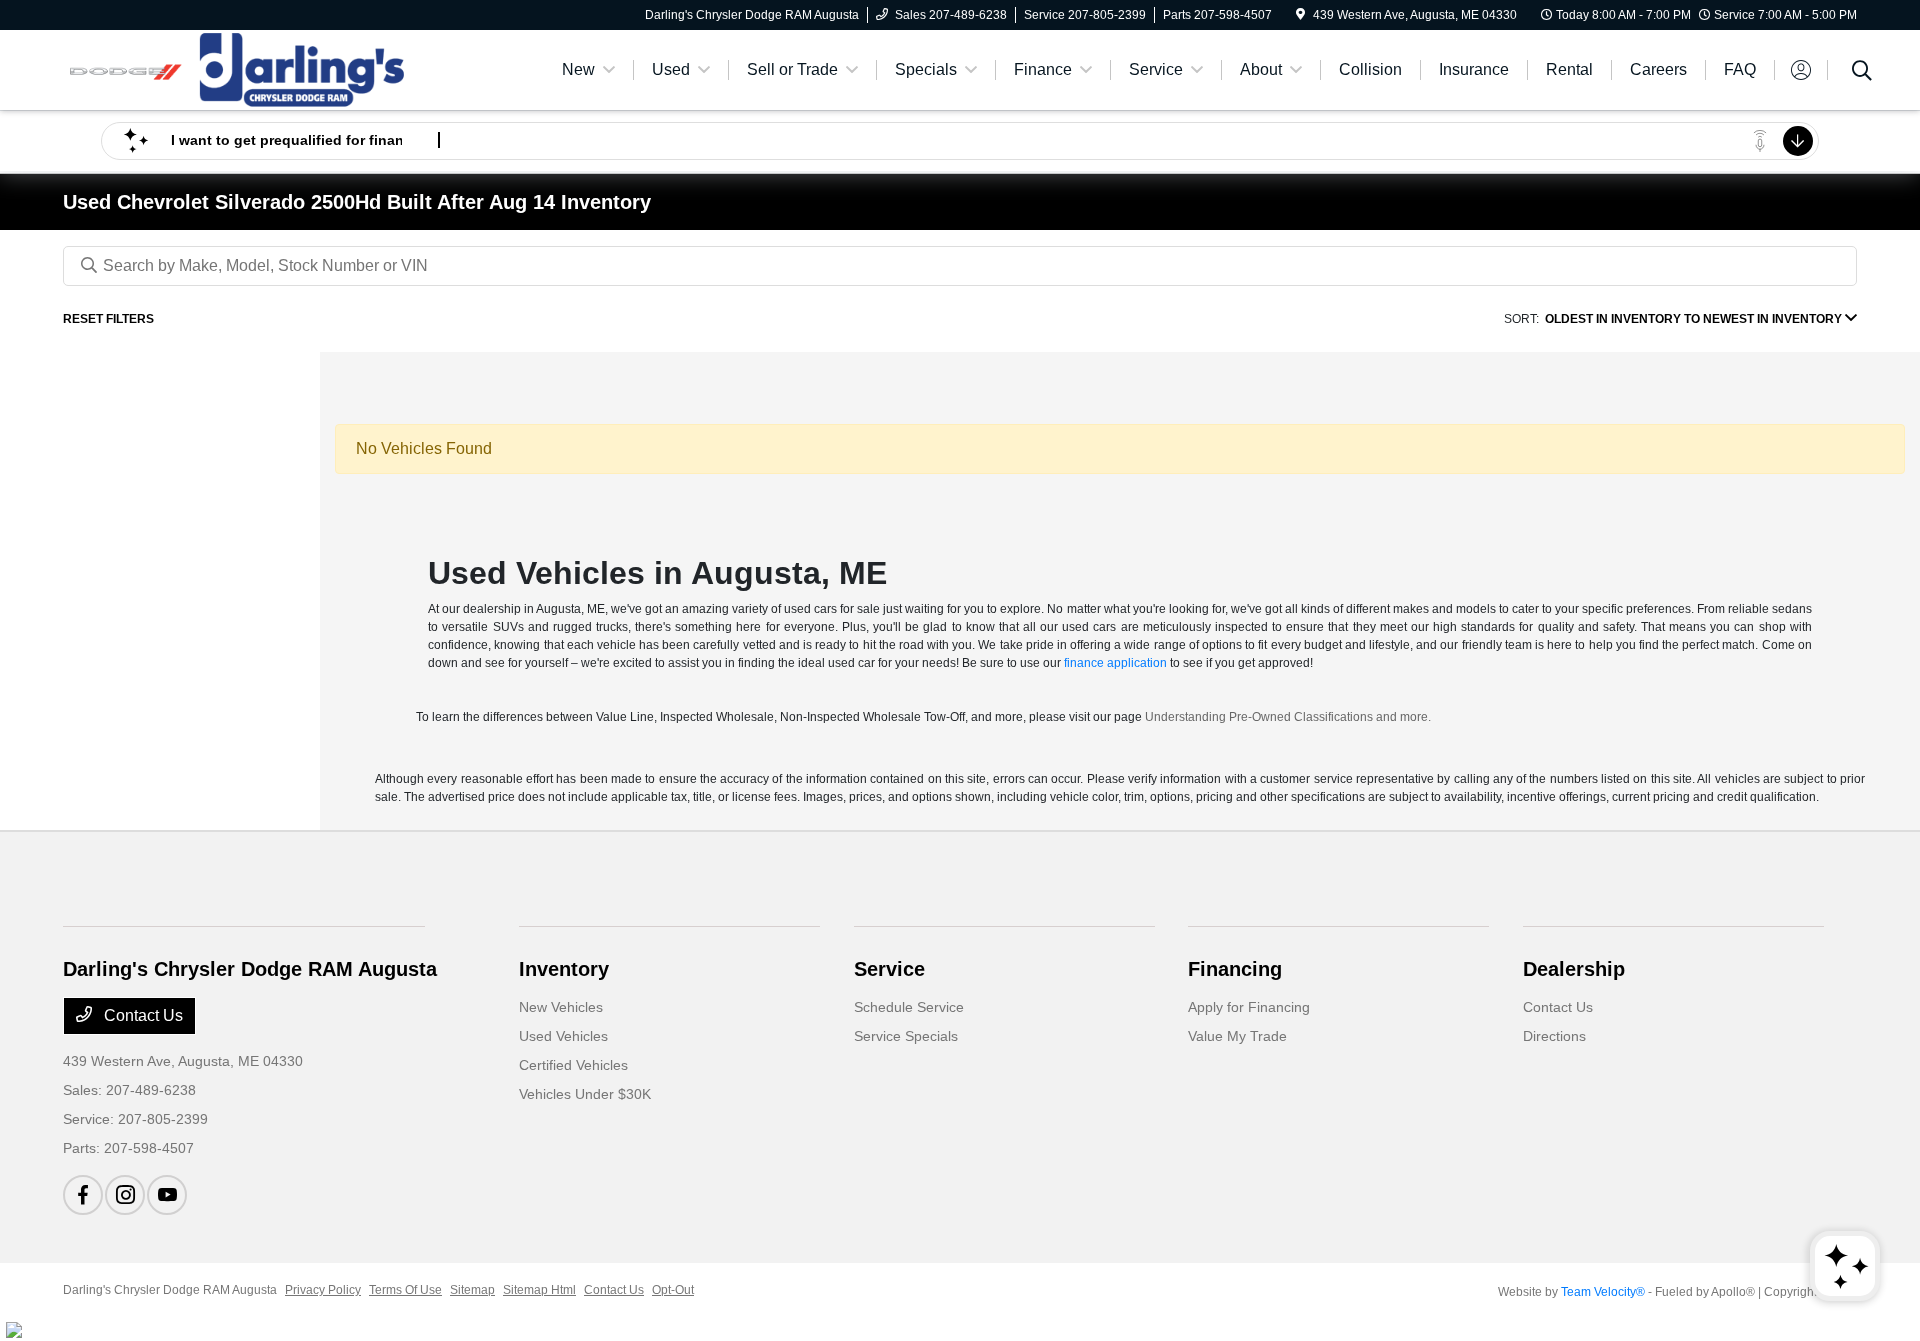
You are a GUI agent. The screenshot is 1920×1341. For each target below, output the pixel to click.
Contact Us (141, 1015)
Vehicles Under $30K (585, 1094)
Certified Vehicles (573, 1065)
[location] (1300, 15)
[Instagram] (125, 1195)
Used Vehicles (563, 1036)
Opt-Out (673, 1290)
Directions (1554, 1036)
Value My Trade (1237, 1036)
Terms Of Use (405, 1290)
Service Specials (906, 1036)
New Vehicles (561, 1007)
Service (889, 969)
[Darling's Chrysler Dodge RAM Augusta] (235, 68)
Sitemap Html (539, 1290)
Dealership (1574, 969)
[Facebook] (83, 1195)
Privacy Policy (323, 1290)
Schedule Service (909, 1007)
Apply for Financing (1249, 1007)
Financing (1235, 969)
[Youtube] (167, 1195)
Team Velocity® (1603, 1292)
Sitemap (472, 1290)
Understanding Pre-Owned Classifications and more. (1288, 717)
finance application (1115, 663)
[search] (1862, 73)
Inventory (564, 969)
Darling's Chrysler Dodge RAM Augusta (170, 1290)
